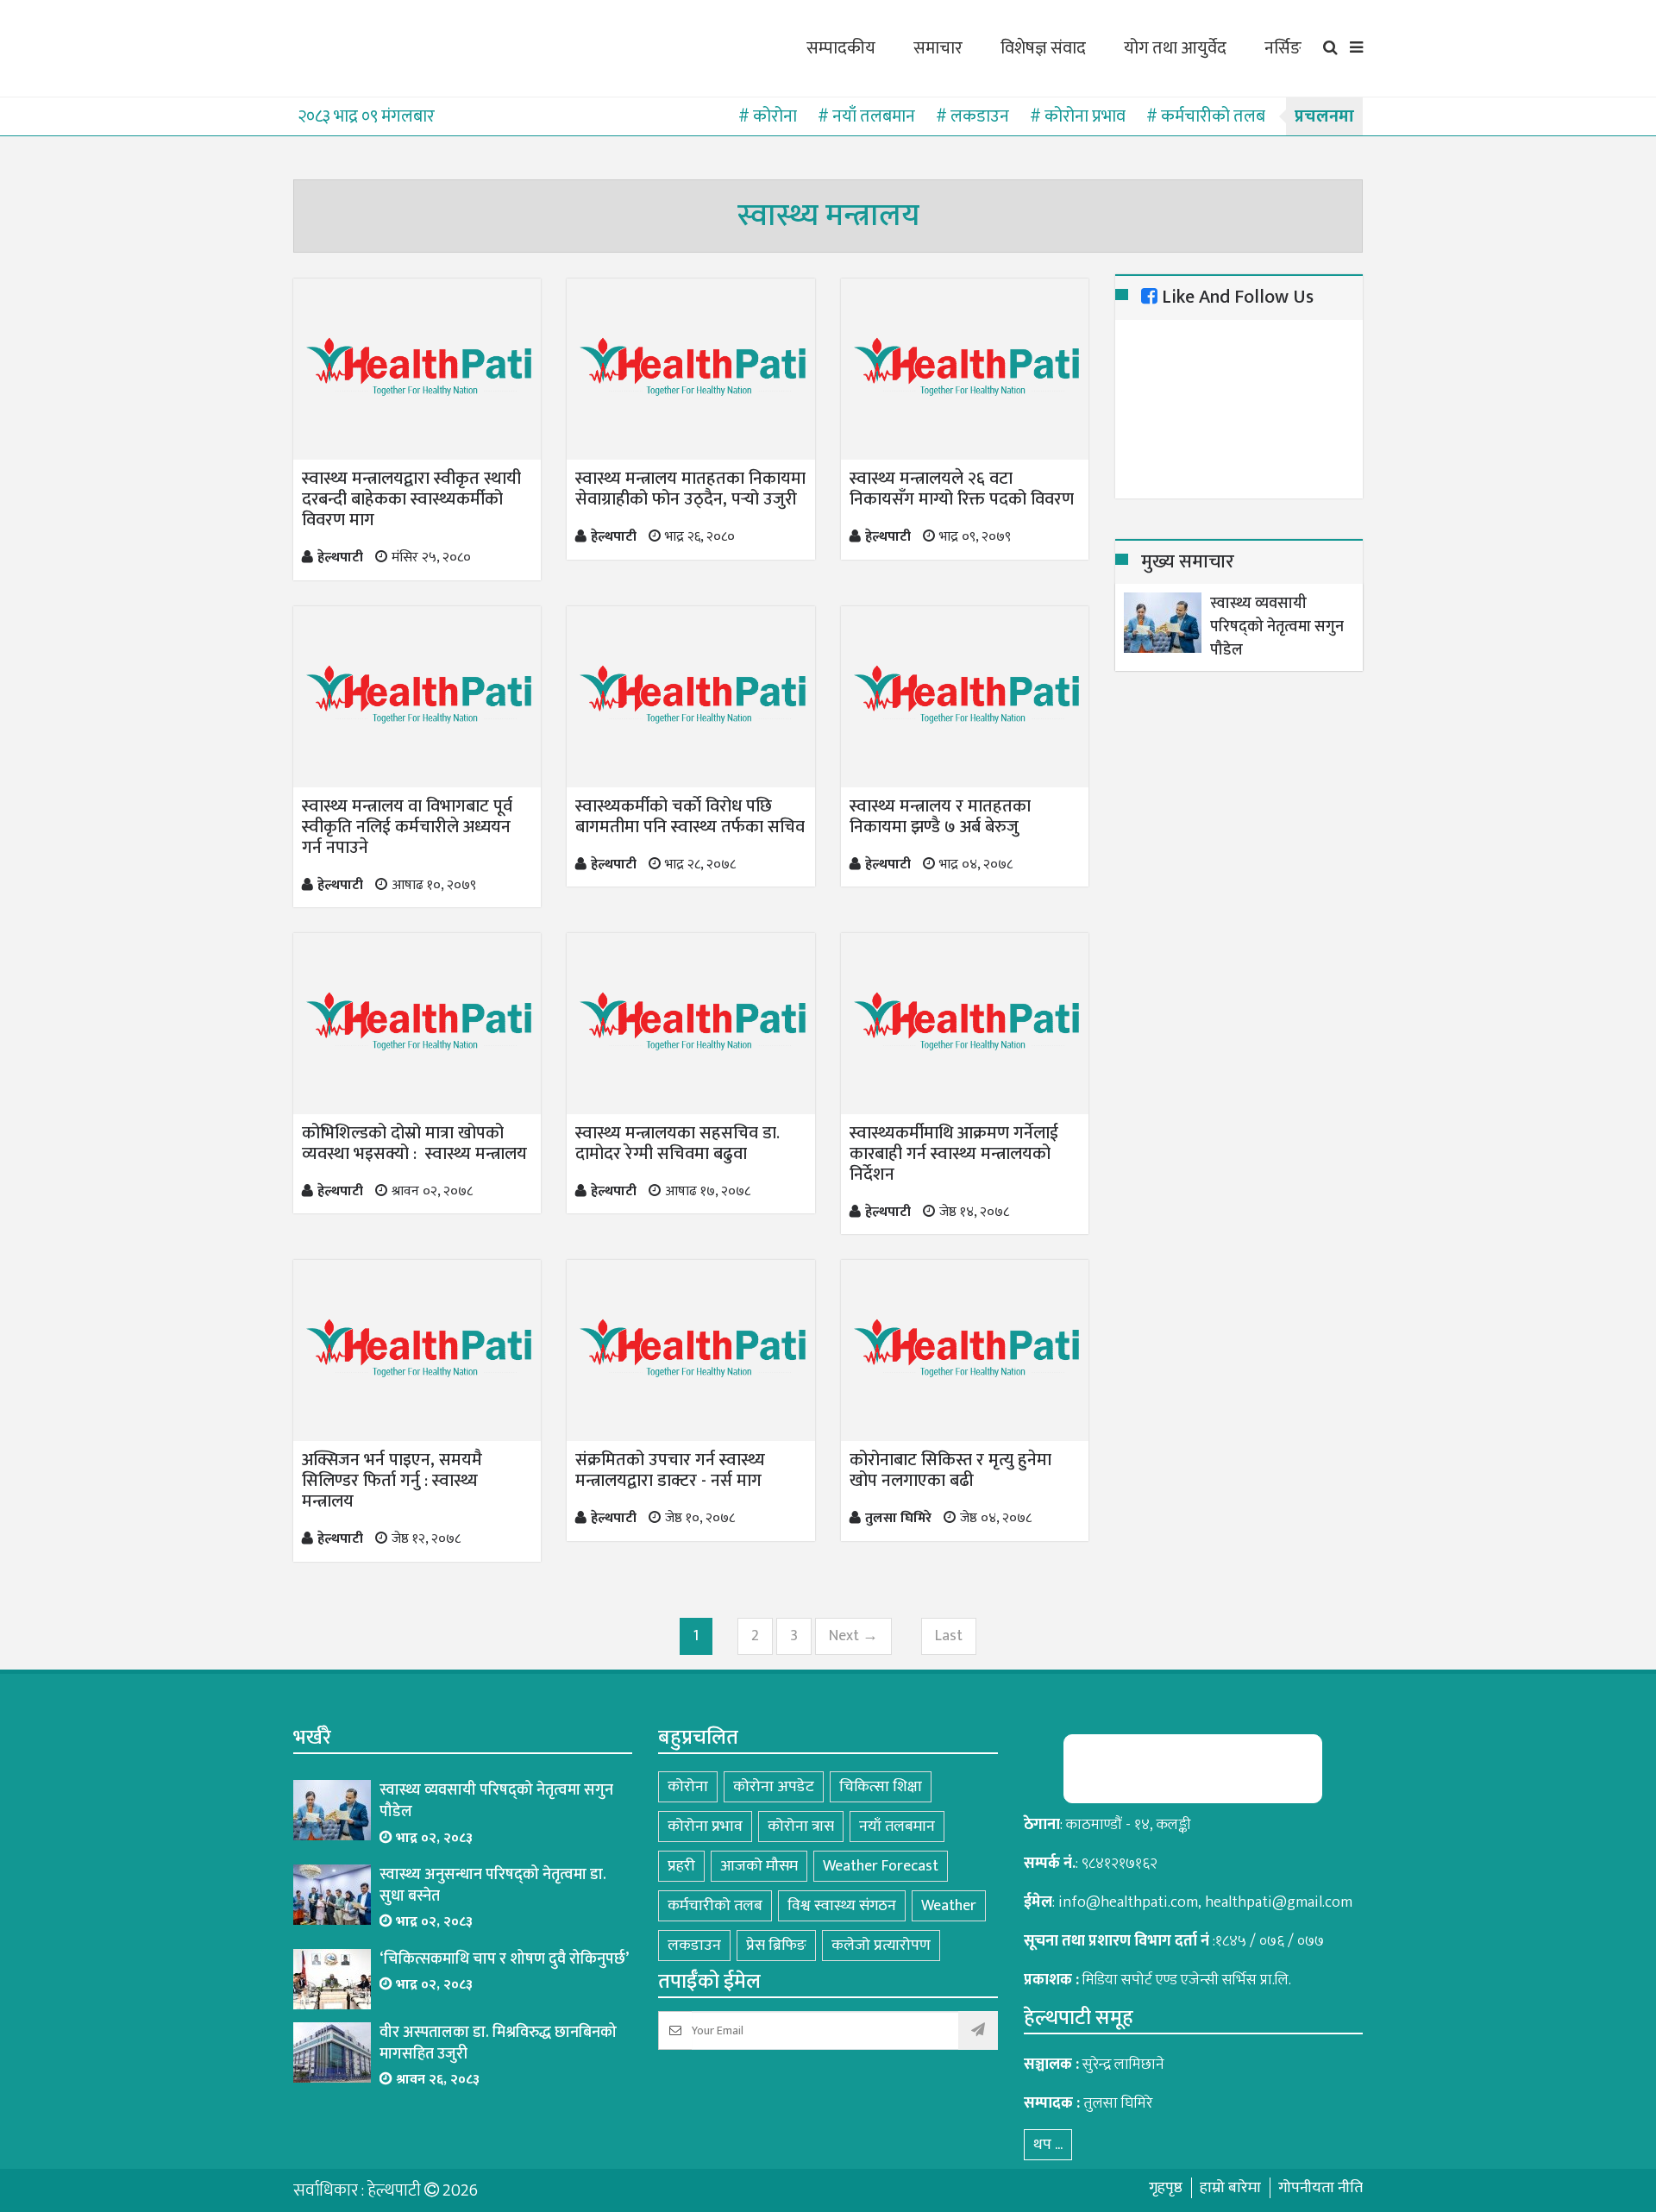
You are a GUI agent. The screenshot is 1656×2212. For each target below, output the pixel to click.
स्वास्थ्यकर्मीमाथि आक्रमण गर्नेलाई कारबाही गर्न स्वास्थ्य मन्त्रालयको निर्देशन (954, 1154)
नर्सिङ (1283, 48)
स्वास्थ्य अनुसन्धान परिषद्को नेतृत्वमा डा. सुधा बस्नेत (493, 1886)
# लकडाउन (972, 116)
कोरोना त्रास (801, 1827)
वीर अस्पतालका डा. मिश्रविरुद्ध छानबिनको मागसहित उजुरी (498, 2044)
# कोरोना (768, 116)
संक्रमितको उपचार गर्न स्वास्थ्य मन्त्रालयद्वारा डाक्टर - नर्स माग (670, 1470)
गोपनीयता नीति (1320, 2188)
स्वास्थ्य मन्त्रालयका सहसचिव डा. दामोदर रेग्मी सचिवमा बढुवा (677, 1144)
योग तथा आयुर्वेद (1175, 48)
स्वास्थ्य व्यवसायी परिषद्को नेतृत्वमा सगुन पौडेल (1277, 627)
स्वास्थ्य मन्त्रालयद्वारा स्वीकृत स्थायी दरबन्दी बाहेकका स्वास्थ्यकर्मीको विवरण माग (411, 499)
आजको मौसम (759, 1866)
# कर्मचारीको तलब (1206, 116)
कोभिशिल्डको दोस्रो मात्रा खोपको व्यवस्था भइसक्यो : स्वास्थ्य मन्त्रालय (414, 1144)
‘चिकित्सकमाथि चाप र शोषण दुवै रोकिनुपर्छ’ (504, 1960)
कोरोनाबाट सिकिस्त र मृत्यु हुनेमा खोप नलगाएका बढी (950, 1470)
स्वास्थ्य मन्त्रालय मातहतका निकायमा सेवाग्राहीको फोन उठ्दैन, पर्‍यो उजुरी (690, 489)
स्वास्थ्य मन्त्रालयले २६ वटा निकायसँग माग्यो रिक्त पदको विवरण (964, 489)
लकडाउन (694, 1946)
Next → (853, 1636)
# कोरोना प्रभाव (1078, 116)
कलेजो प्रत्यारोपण (881, 1946)
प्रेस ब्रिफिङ (776, 1946)
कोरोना (688, 1787)
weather (949, 1906)
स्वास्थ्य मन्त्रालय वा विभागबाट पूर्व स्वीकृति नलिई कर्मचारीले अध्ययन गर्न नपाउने (407, 827)
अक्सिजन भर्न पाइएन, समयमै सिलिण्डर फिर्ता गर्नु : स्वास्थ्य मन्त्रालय (392, 1481)
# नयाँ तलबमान (866, 116)
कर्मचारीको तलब (715, 1906)
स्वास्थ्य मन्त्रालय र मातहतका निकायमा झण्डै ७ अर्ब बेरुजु (940, 817)
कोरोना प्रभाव (705, 1827)
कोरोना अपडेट (774, 1787)
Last (949, 1636)
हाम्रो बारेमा (1230, 2188)
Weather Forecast (881, 1866)
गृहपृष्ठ (1166, 2188)
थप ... (1048, 2145)
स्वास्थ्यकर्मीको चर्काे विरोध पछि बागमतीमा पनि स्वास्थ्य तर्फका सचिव (690, 817)
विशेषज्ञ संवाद (1043, 48)
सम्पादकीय (841, 48)
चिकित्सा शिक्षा (881, 1787)
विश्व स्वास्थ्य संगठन (842, 1906)
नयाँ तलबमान (897, 1827)
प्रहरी (681, 1866)
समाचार (938, 48)
